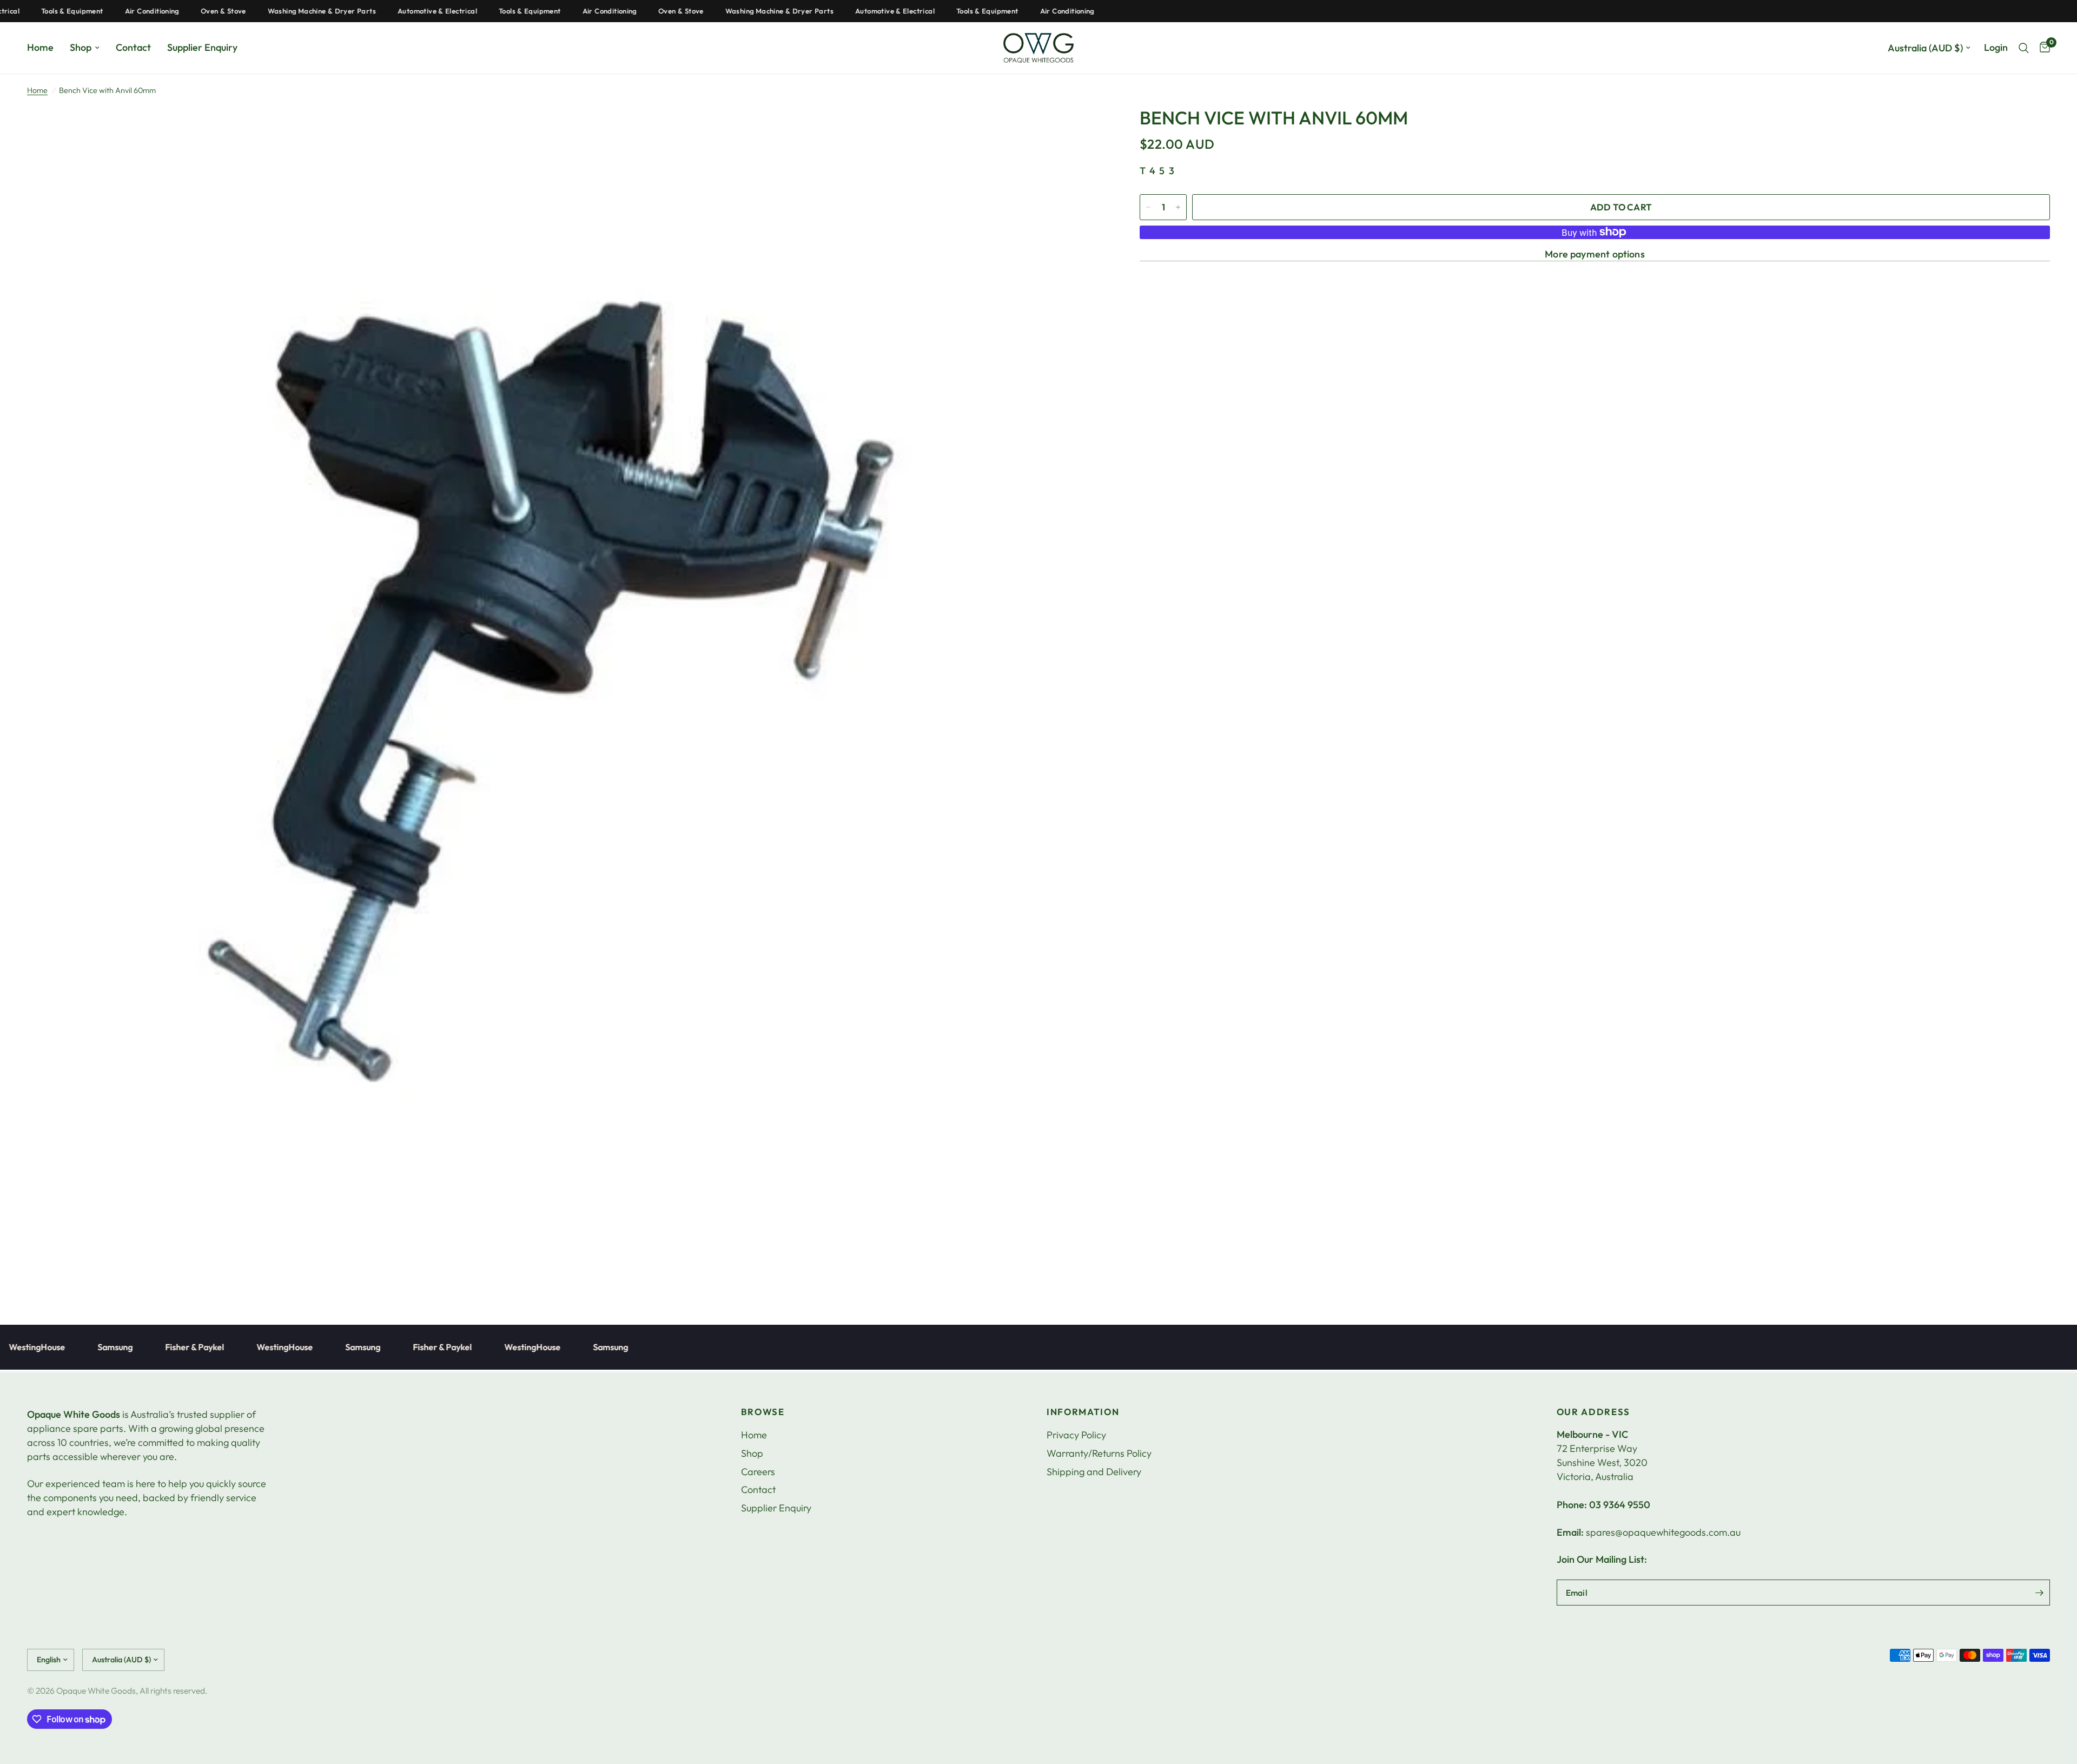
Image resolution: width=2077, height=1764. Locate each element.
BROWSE (763, 1412)
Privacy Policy (1076, 1435)
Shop (81, 47)
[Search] (2024, 48)
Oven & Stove (169, 11)
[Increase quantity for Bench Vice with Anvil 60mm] (1178, 207)
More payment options (1595, 254)
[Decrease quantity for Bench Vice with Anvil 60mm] (1148, 207)
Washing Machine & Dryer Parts (267, 11)
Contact (133, 47)
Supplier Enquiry (202, 47)
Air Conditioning (97, 11)
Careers (758, 1472)
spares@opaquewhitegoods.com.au (1663, 1532)
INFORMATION (1083, 1412)
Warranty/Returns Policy (1099, 1453)
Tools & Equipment (475, 11)
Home (40, 47)
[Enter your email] (2039, 1593)
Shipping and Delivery (1094, 1472)
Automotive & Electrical (383, 11)
